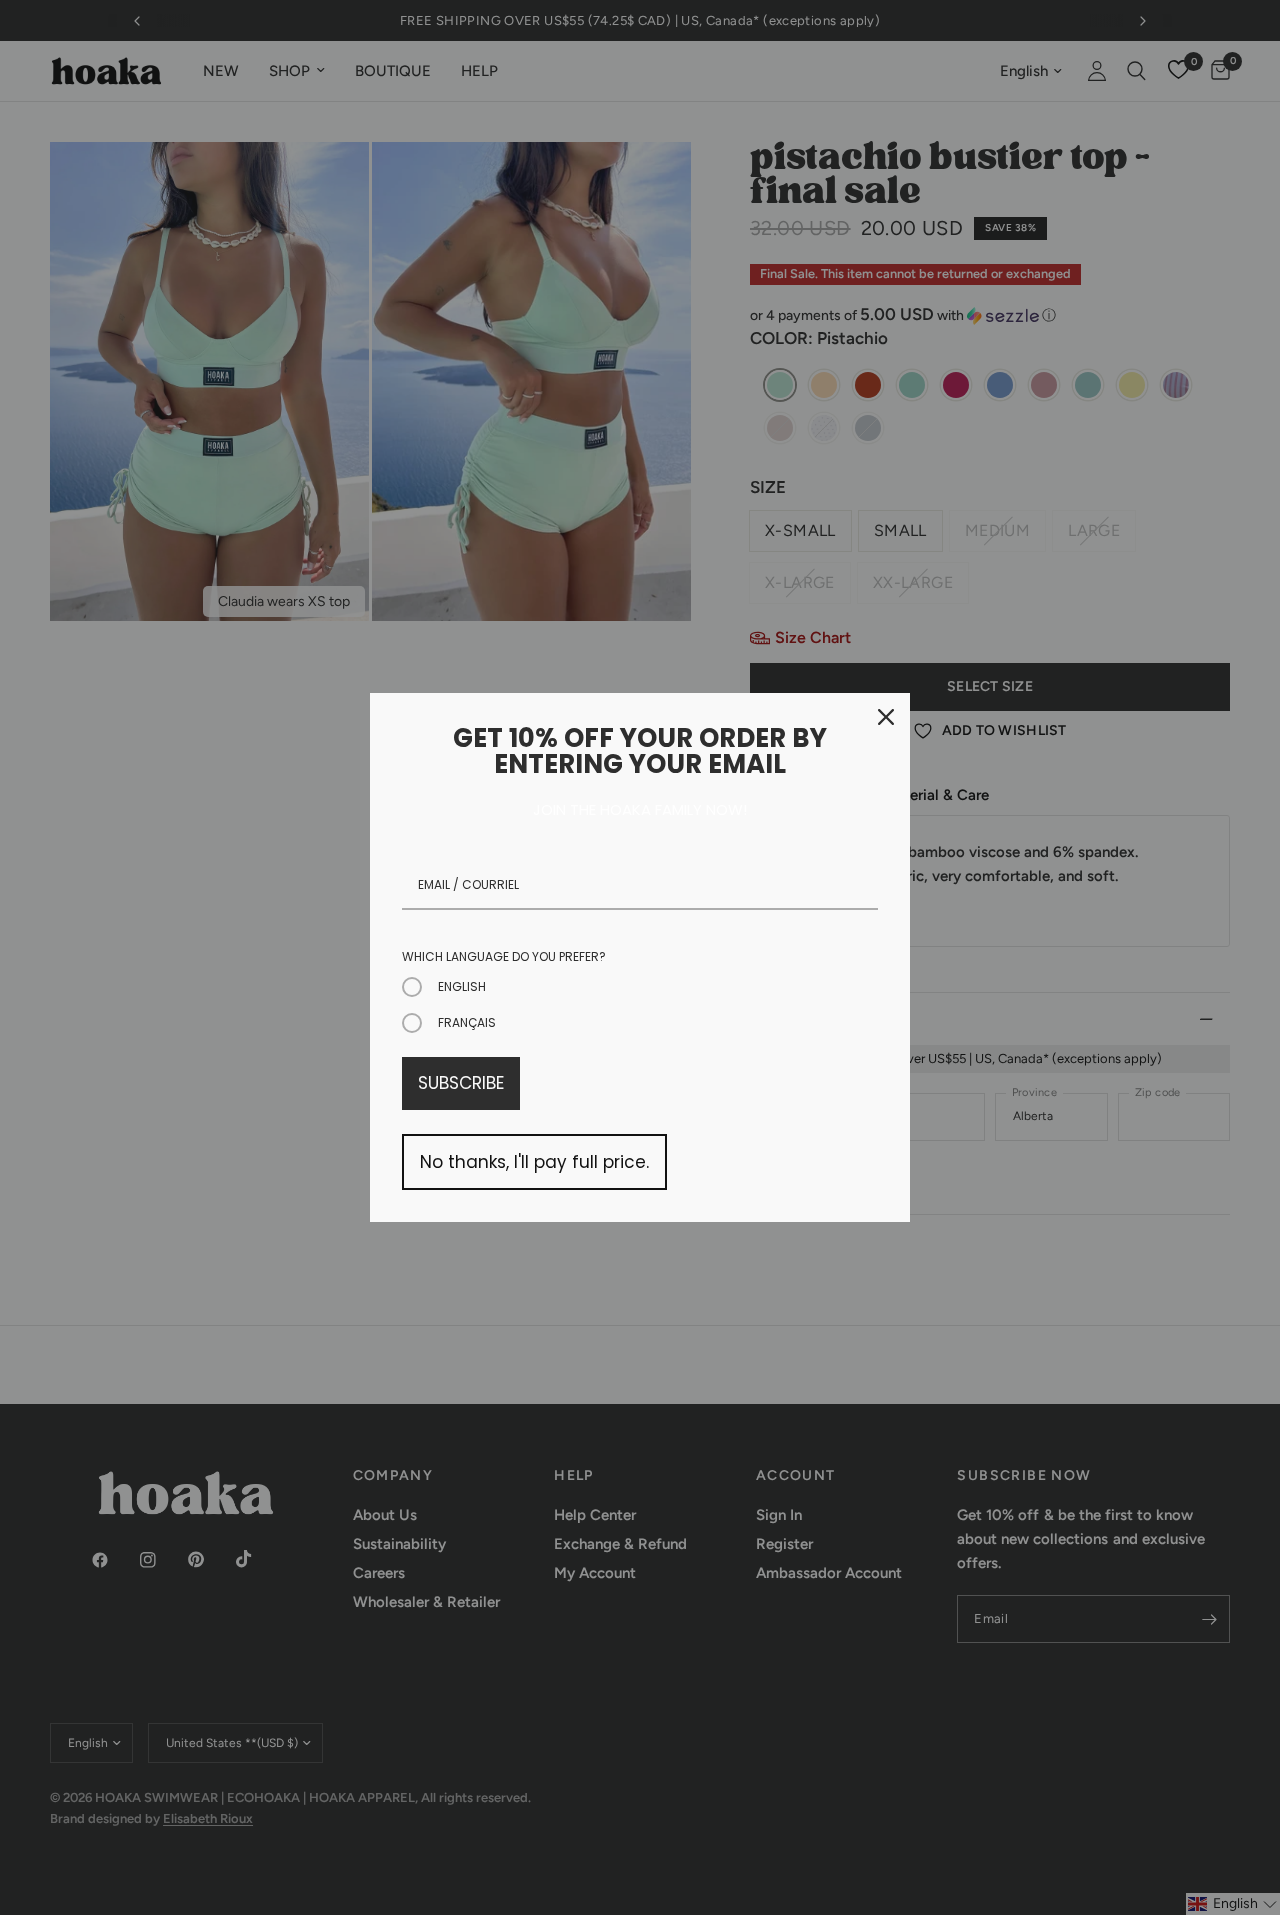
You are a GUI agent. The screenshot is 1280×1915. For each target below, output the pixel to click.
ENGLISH (462, 986)
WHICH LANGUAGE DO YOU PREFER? (504, 956)
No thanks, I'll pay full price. (534, 1162)
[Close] (886, 717)
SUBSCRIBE (461, 1083)
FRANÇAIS (467, 1022)
